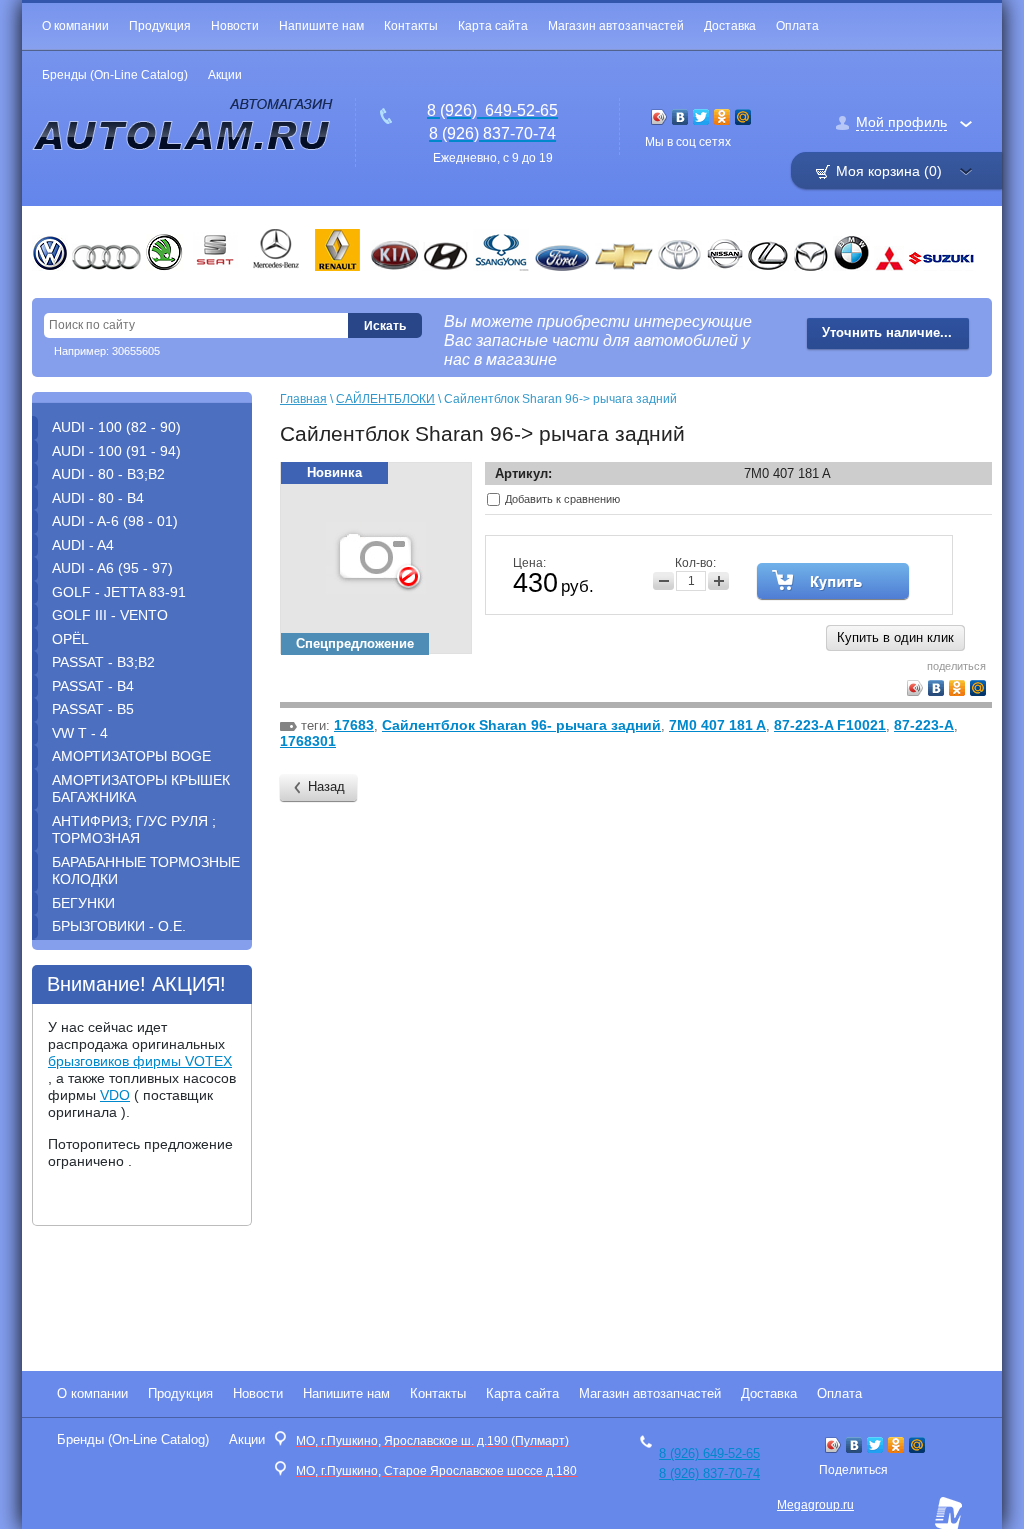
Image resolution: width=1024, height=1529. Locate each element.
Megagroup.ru (815, 1505)
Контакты (411, 26)
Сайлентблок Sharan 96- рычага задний (521, 725)
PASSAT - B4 (93, 686)
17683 (354, 725)
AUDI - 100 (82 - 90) (116, 427)
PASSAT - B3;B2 (103, 662)
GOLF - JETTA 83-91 (119, 592)
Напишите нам (321, 26)
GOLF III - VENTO (110, 615)
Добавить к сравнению (561, 499)
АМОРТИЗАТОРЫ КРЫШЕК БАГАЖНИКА (141, 789)
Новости (235, 26)
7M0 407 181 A (717, 725)
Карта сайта (493, 26)
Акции (225, 75)
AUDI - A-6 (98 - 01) (115, 521)
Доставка (730, 26)
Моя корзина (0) (889, 171)
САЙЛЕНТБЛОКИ (385, 399)
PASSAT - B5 (93, 709)
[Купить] (833, 581)
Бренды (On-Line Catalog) (115, 75)
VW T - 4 (80, 733)
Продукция (160, 26)
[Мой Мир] (743, 117)
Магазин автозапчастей (616, 26)
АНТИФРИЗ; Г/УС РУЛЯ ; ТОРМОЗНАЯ (134, 830)
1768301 (308, 741)
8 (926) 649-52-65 (709, 1453)
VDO (115, 1095)
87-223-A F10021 (830, 725)
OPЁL (70, 639)
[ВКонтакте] (680, 117)
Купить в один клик (895, 637)
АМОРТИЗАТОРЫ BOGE (131, 756)
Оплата (797, 26)
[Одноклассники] (722, 117)
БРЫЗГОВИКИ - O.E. (119, 926)
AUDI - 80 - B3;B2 (108, 474)
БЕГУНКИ (83, 903)
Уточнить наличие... (887, 332)
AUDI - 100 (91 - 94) (116, 451)
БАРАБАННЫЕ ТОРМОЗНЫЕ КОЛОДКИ (146, 871)
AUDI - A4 (83, 545)
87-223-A (924, 725)
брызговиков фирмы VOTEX (140, 1061)
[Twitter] (701, 117)
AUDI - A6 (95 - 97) (112, 568)
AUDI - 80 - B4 (98, 498)
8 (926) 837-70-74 (709, 1473)
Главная (303, 399)
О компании (75, 26)
